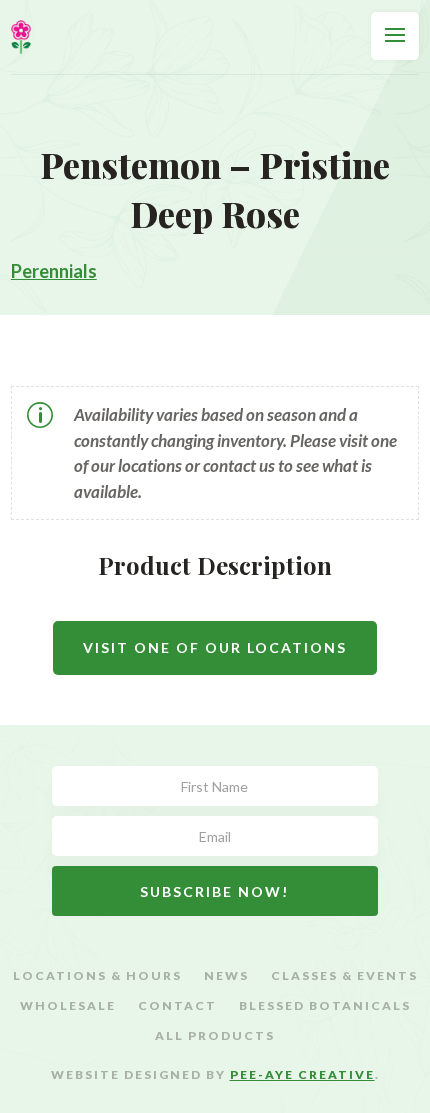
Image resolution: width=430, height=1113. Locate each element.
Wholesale (68, 1006)
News (226, 976)
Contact (177, 1006)
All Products (215, 1036)
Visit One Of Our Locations (215, 647)
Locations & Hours (97, 976)
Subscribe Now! (214, 891)
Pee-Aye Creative (302, 1074)
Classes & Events (344, 976)
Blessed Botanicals (325, 1006)
